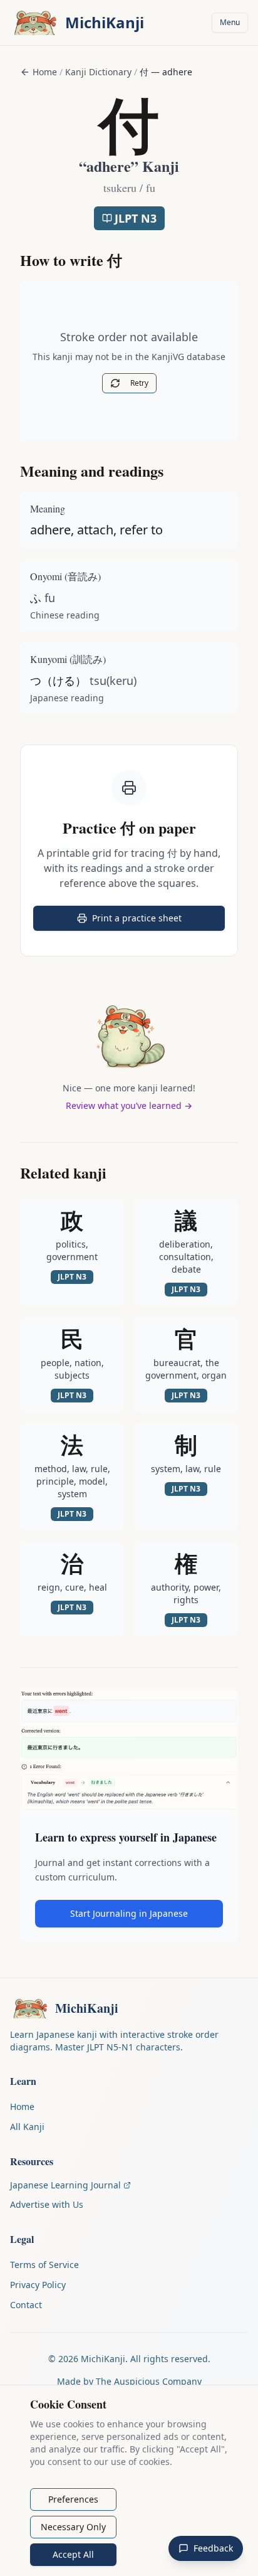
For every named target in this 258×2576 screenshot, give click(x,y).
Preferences (73, 2499)
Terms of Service (44, 2265)
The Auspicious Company (149, 2381)
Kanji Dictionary (98, 72)
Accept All (73, 2554)
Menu (230, 22)
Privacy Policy (38, 2285)
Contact (26, 2305)
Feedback (213, 2548)
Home (45, 72)
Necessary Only (73, 2527)
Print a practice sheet (153, 921)
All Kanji (27, 2127)
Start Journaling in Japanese (129, 1913)
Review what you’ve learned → (129, 1105)
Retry (139, 383)
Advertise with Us (47, 2204)
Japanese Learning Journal (65, 2185)
